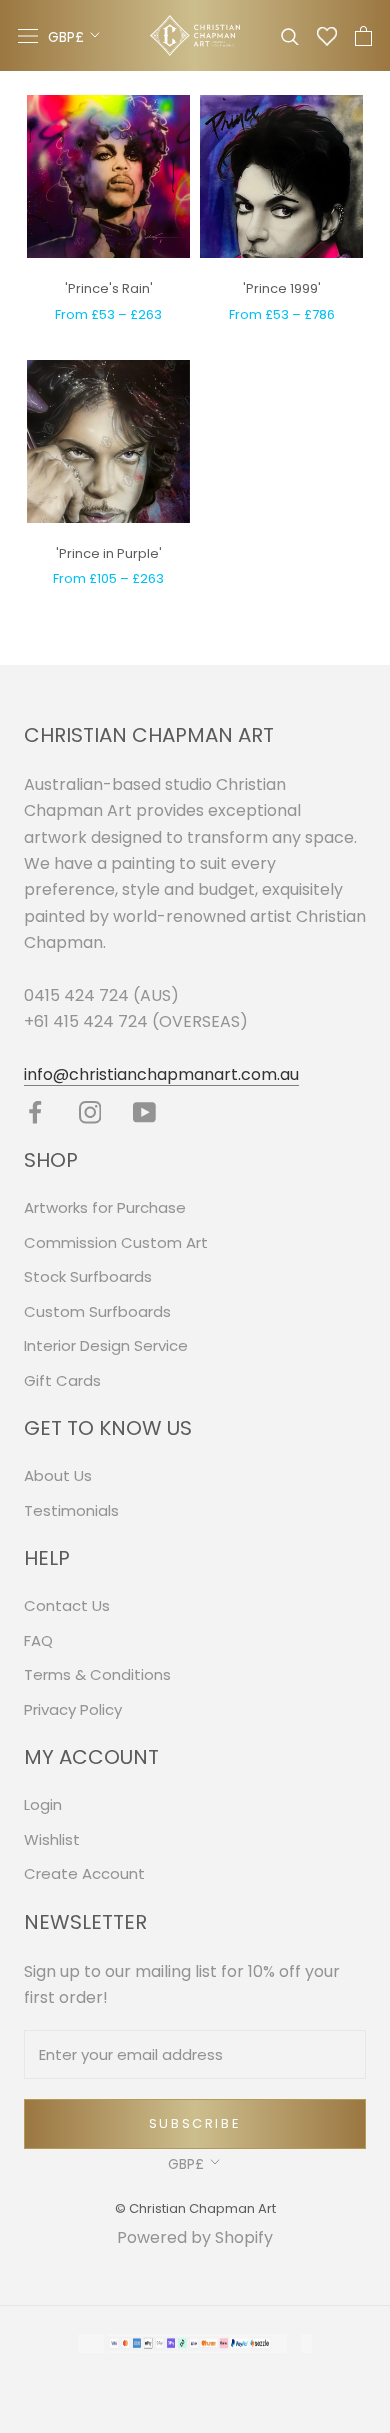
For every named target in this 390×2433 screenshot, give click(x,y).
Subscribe (195, 2123)
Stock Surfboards (88, 1276)
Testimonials (71, 1510)
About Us (58, 1475)
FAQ (38, 1640)
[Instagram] (90, 1112)
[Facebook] (35, 1112)
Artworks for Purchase (105, 1207)
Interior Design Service (106, 1345)
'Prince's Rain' (109, 288)
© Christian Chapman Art (195, 2208)
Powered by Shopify (195, 2237)
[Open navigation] (28, 36)
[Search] (290, 35)
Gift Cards (62, 1380)
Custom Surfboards (97, 1311)
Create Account (84, 1873)
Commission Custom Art (116, 1242)
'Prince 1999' (282, 288)
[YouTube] (144, 1112)
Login (43, 1804)
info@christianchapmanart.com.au (161, 1074)
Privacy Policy (73, 1709)
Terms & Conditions (97, 1674)
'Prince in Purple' (109, 553)
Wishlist (52, 1839)
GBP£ (66, 37)
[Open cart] (363, 36)
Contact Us (67, 1605)
